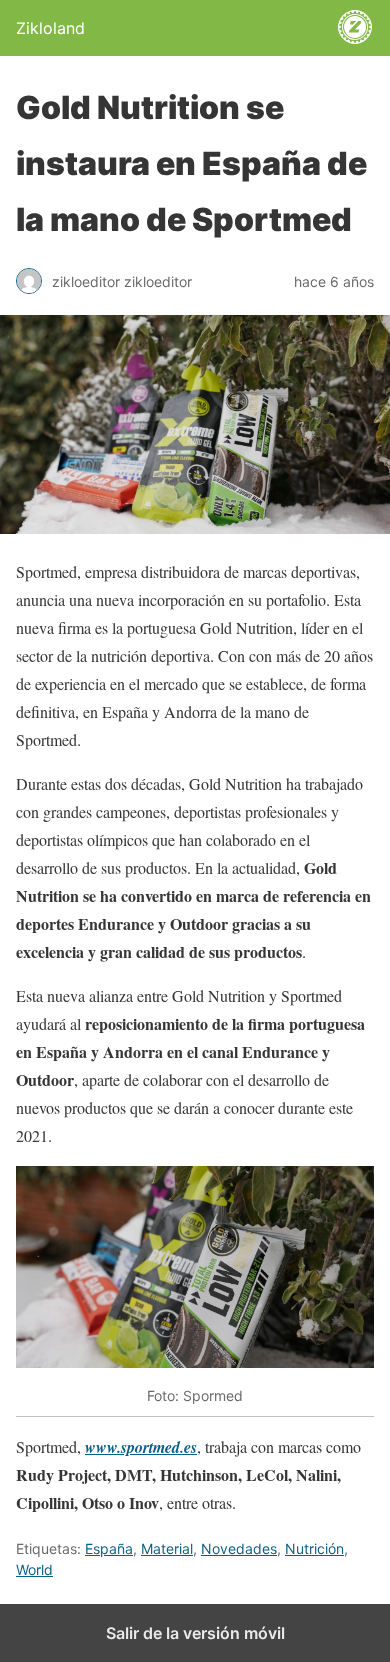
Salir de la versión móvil (195, 1633)
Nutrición (314, 1548)
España (109, 1548)
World (34, 1569)
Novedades (239, 1548)
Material (167, 1548)
